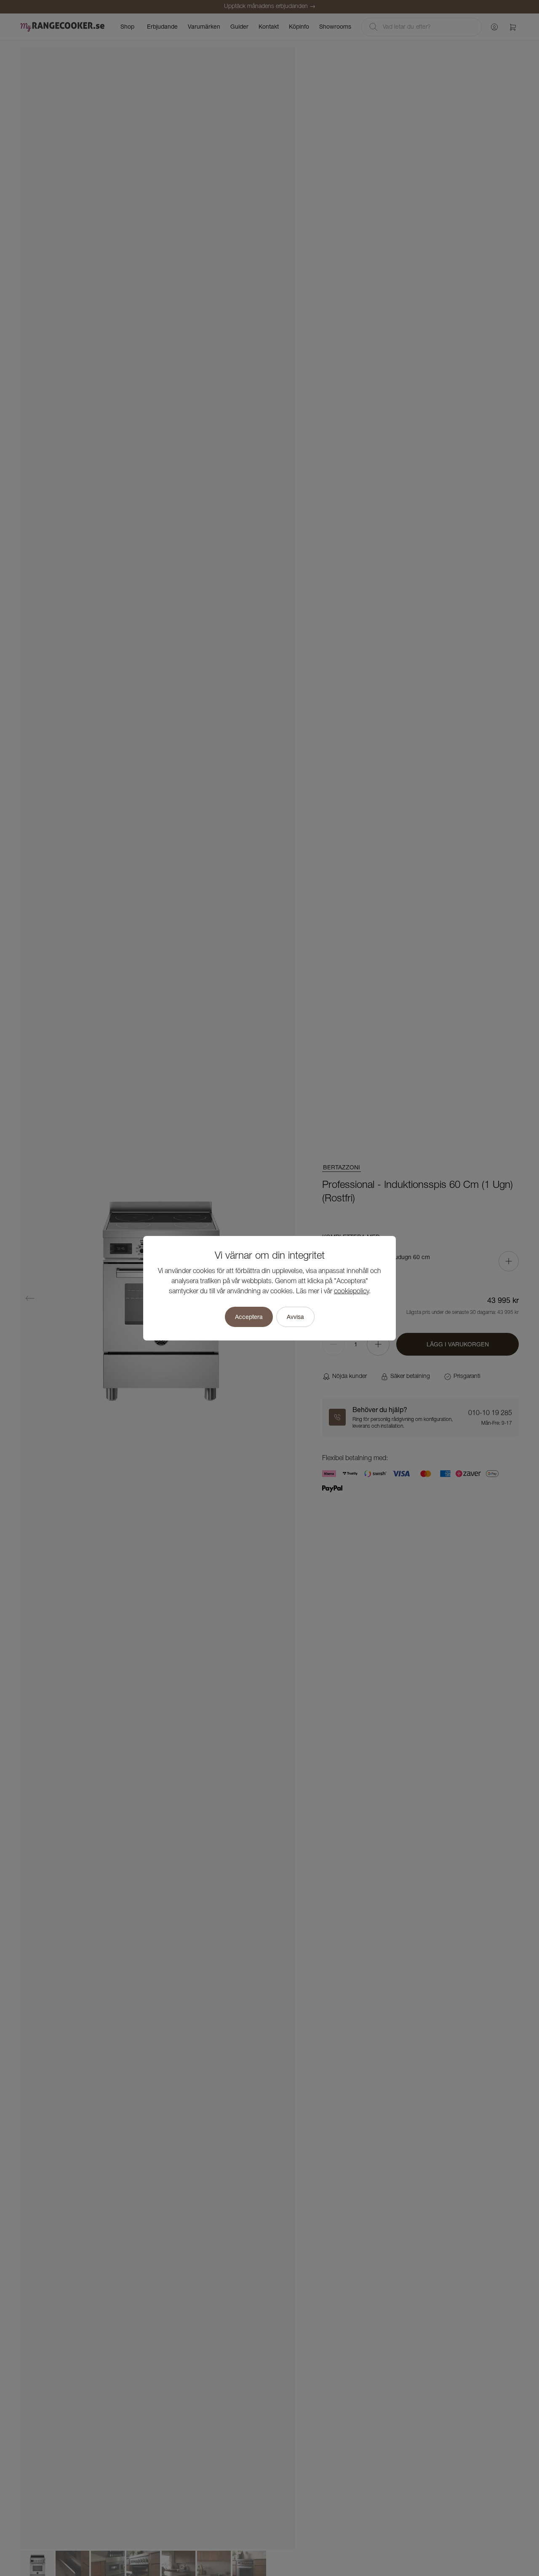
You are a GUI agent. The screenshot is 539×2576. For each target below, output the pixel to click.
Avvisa (295, 1317)
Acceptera (249, 1317)
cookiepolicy (351, 1292)
